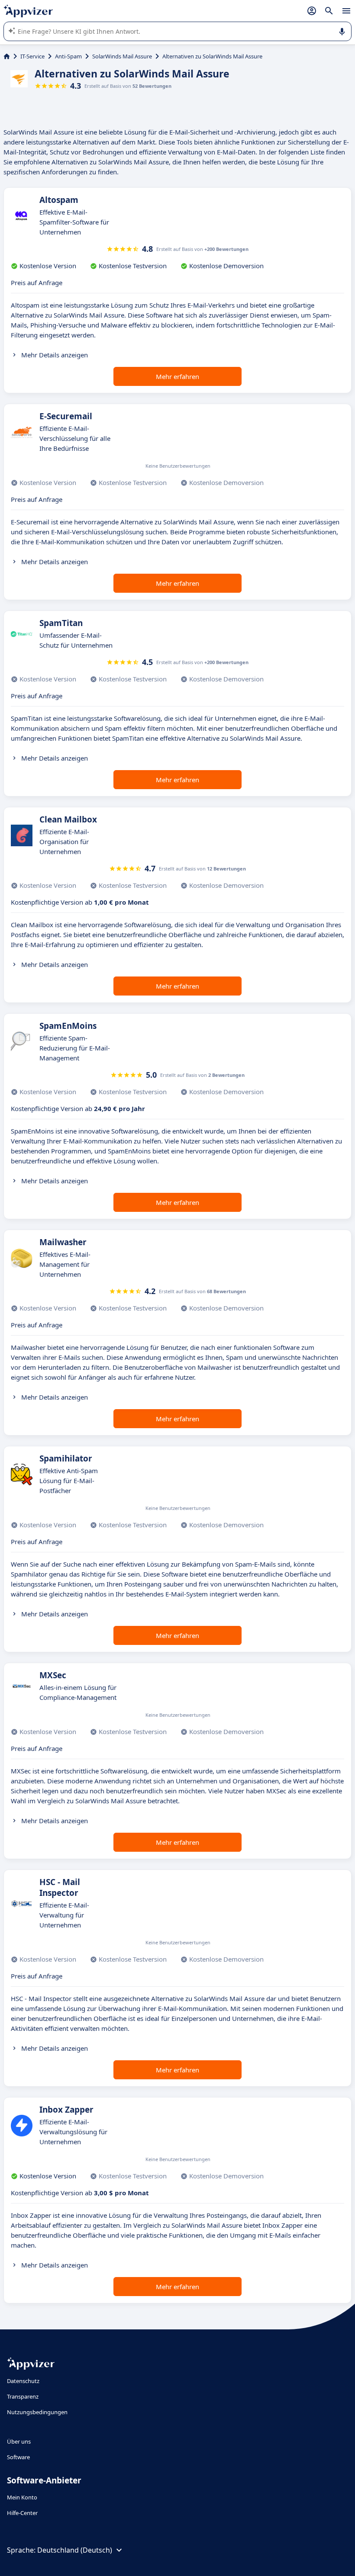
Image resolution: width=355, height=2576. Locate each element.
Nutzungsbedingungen (37, 2412)
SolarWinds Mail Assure (122, 56)
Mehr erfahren (177, 376)
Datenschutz (23, 2381)
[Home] (7, 56)
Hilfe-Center (22, 2513)
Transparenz (23, 2396)
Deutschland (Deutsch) (75, 2550)
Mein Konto (22, 2497)
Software (18, 2457)
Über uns (19, 2441)
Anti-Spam (68, 56)
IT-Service (32, 56)
